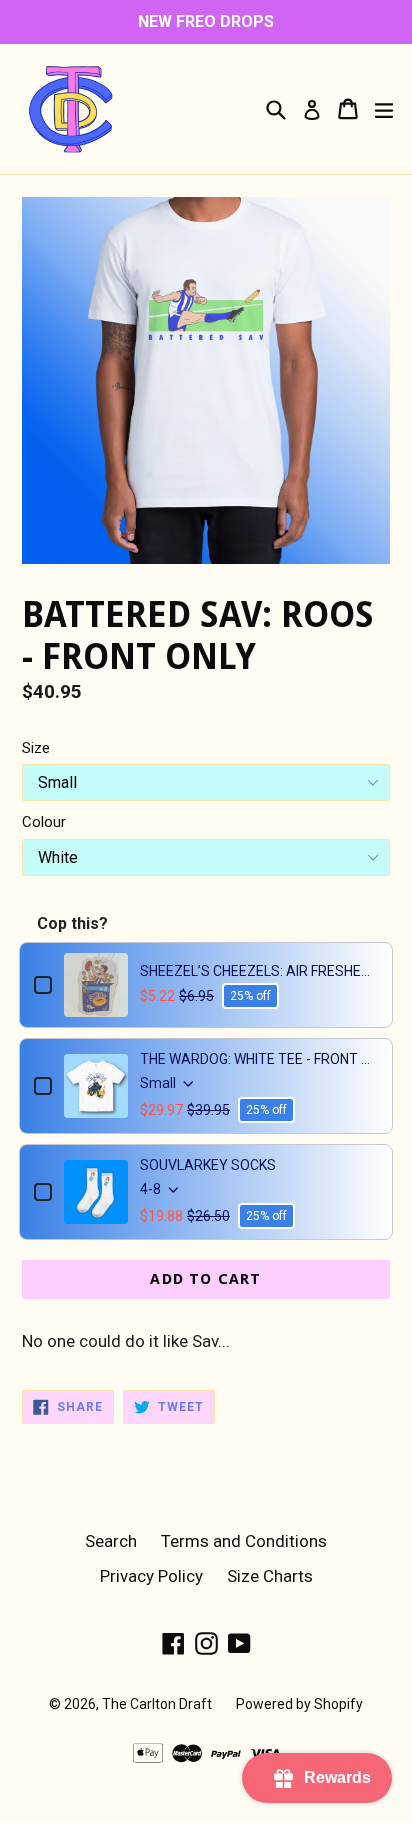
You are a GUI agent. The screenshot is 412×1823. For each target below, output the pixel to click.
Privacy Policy (151, 1576)
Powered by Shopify (299, 1704)
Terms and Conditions (244, 1541)
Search (111, 1541)
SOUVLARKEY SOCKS (208, 1165)
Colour (44, 822)
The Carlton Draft (157, 1704)
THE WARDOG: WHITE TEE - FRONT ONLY (259, 1059)
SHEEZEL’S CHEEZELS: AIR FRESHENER (259, 971)
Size (36, 748)
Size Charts (270, 1576)
